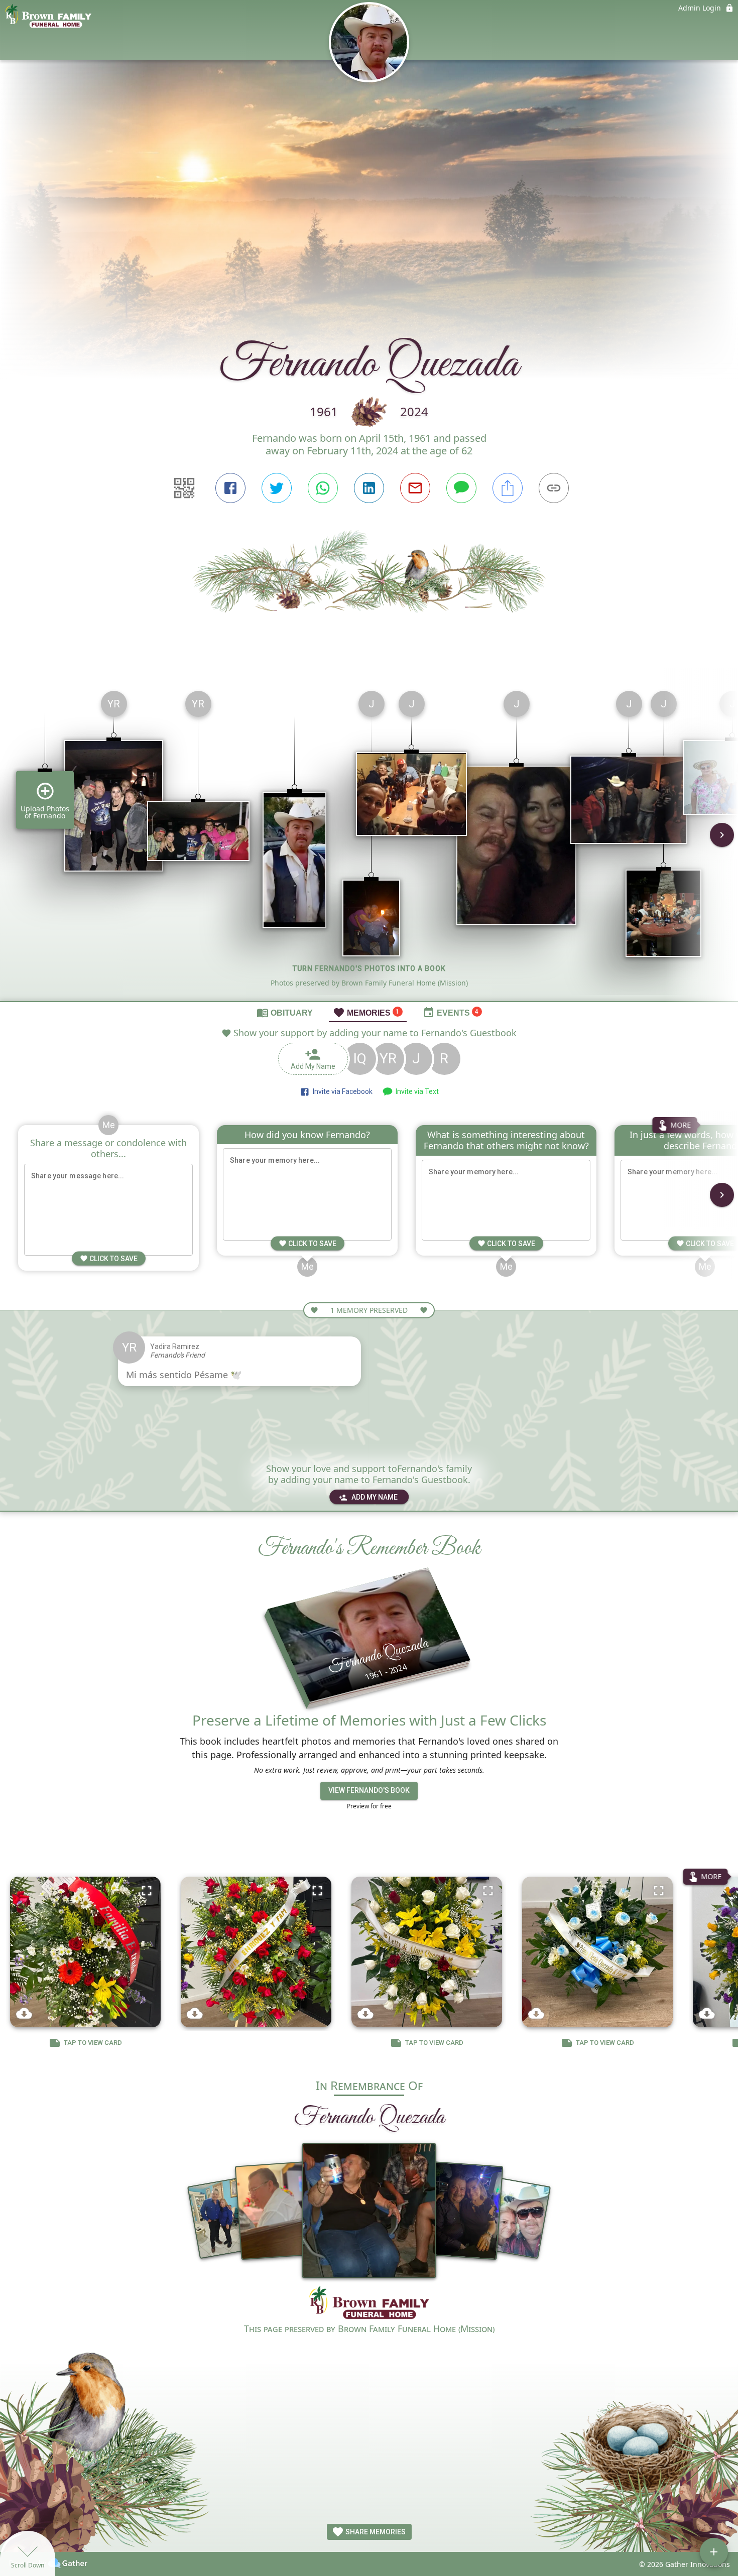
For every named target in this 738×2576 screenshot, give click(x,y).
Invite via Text (416, 1091)
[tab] (285, 1012)
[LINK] (554, 488)
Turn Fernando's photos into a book (369, 968)
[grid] (369, 842)
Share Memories (375, 2532)
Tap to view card (93, 2043)
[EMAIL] (415, 488)
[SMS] (461, 488)
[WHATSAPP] (323, 488)
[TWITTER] (277, 488)
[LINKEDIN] (369, 488)
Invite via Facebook (341, 1091)
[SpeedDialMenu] (714, 2552)
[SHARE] (508, 488)
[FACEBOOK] (230, 488)
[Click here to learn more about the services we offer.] (369, 2304)
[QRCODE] (184, 488)
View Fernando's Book (369, 1790)
